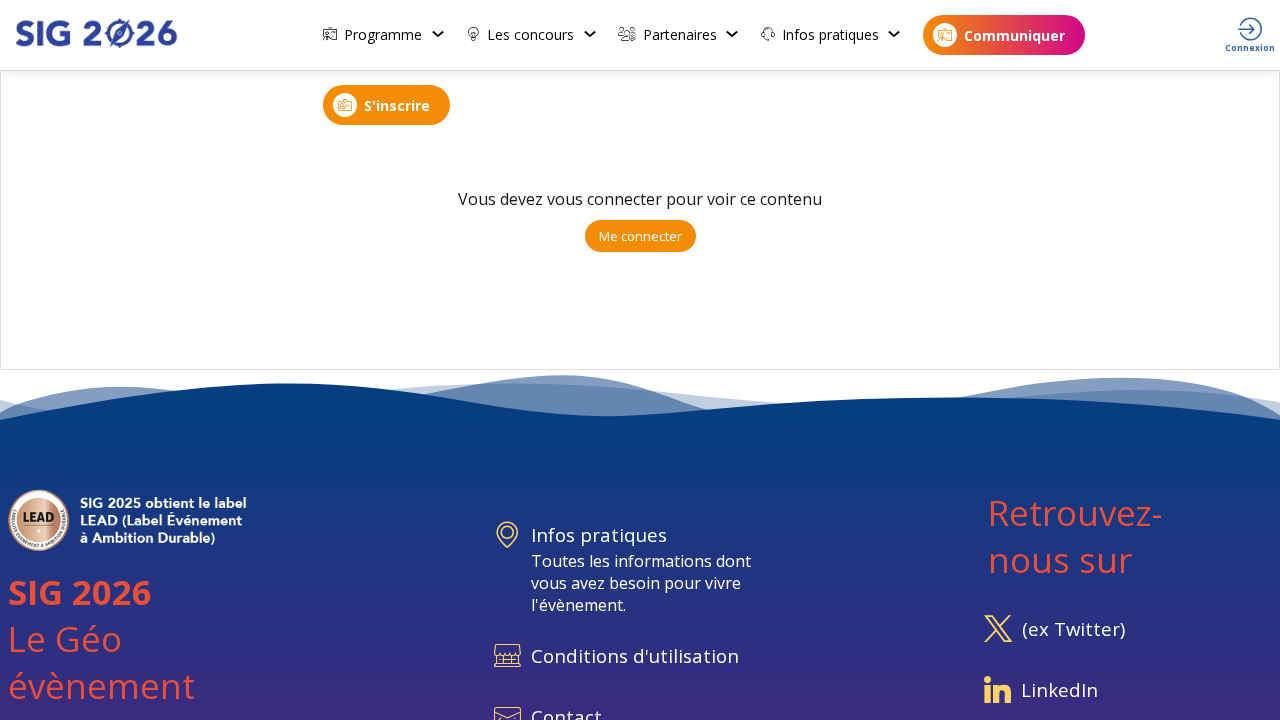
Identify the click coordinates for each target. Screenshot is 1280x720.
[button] (1004, 35)
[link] (384, 35)
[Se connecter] (1250, 35)
